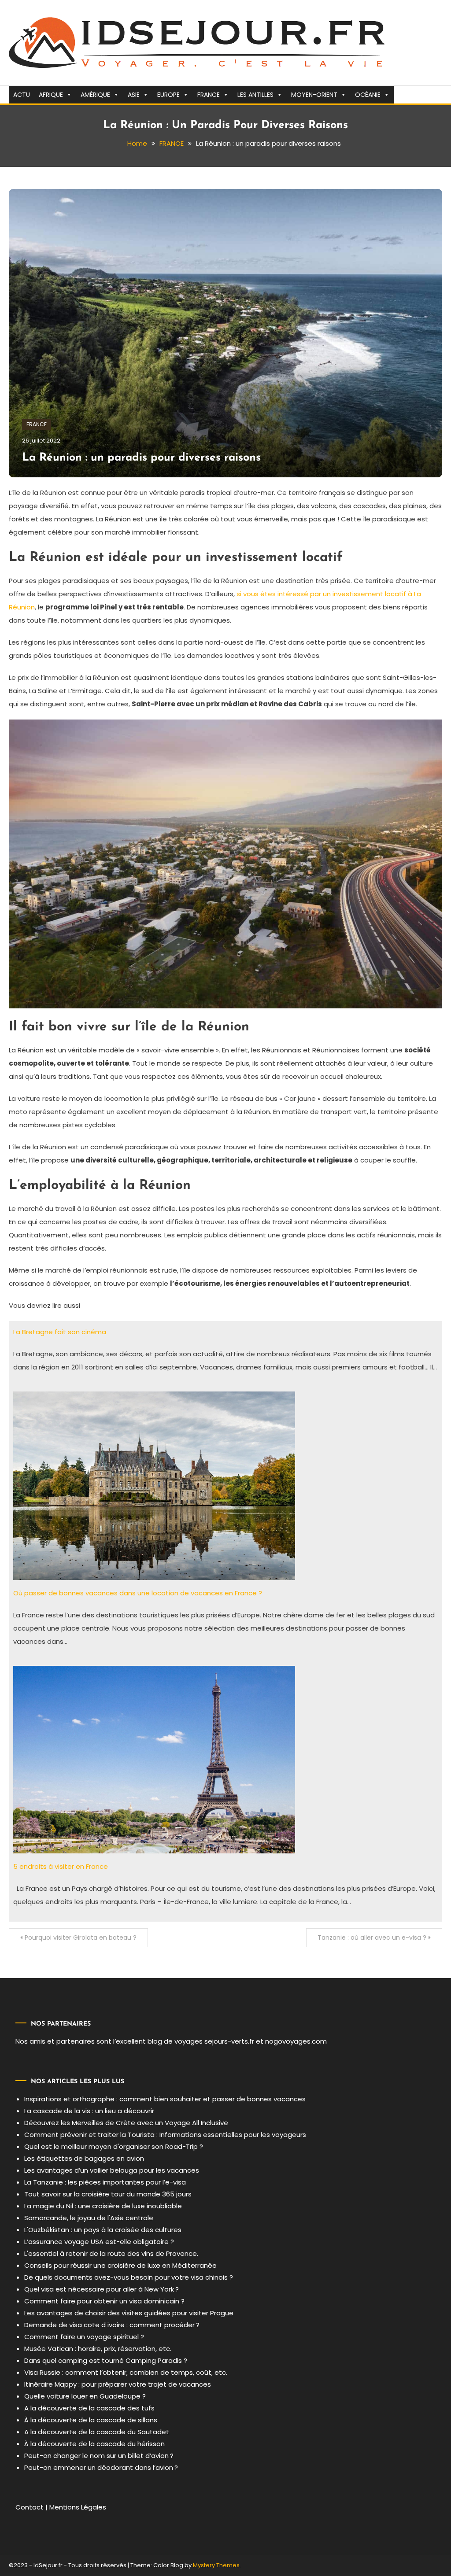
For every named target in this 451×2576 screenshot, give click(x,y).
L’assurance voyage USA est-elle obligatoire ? (99, 2242)
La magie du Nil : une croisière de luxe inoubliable (103, 2206)
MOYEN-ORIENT (314, 95)
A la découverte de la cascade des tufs (89, 2408)
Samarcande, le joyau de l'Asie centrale (89, 2218)
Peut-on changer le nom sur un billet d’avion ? (99, 2456)
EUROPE (168, 95)
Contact (30, 2507)
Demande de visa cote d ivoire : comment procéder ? (112, 2325)
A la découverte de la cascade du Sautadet (97, 2432)
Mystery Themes (216, 2565)
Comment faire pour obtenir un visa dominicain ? (104, 2301)
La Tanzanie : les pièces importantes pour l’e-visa (105, 2182)
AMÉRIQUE (95, 95)
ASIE (134, 95)
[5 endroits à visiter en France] (154, 1759)
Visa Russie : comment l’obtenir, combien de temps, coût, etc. (126, 2372)
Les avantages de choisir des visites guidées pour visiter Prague (129, 2313)
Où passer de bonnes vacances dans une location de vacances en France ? (138, 1593)
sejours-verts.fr (229, 2041)
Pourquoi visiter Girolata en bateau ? (81, 1938)
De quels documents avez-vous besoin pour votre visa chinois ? (129, 2277)
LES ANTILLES (255, 95)
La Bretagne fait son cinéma (60, 1332)
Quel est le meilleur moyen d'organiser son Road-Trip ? (114, 2146)
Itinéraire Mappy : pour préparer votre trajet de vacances (118, 2384)
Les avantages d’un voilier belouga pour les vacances (112, 2170)
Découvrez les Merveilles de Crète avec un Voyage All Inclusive (126, 2123)
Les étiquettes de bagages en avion (84, 2158)
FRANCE (209, 95)
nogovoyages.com (296, 2041)
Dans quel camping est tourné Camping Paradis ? (106, 2360)
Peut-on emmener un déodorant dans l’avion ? (101, 2467)
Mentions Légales (78, 2507)
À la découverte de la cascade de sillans (91, 2420)
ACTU (22, 95)
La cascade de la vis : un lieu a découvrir (89, 2111)
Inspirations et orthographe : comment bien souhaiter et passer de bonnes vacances (165, 2099)
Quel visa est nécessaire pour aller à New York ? (102, 2289)
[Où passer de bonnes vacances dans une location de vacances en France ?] (154, 1485)
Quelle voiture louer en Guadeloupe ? (85, 2396)
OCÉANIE (368, 95)
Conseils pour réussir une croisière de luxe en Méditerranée (120, 2265)
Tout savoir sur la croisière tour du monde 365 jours (108, 2194)
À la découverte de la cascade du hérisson (94, 2444)
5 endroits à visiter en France (61, 1866)
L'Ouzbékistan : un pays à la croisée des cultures (103, 2230)
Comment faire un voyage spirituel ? (84, 2337)
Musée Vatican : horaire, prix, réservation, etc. (98, 2349)
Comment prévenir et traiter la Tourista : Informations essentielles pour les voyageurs (165, 2135)
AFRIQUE (51, 95)
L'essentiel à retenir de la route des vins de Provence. (111, 2253)
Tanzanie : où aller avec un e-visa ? (372, 1938)
